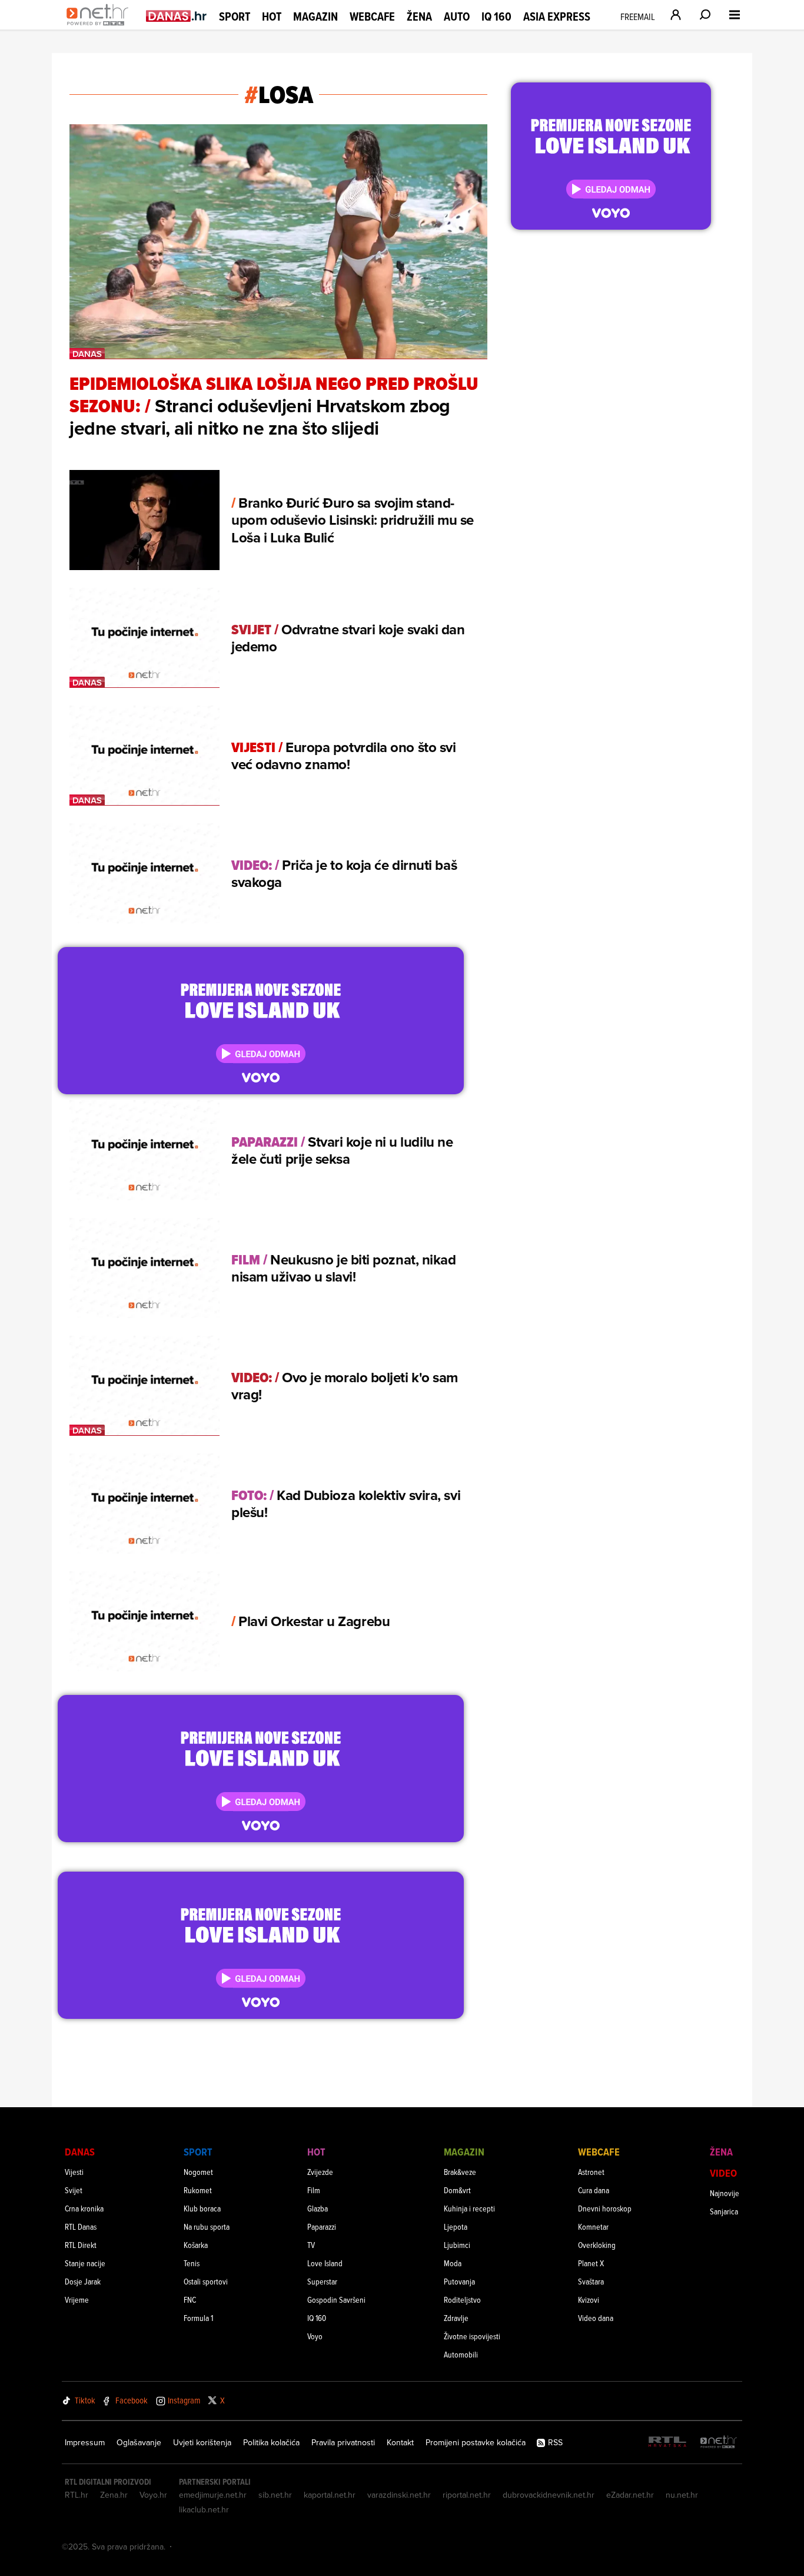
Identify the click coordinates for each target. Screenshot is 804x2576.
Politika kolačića (271, 2442)
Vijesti (74, 2172)
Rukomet (198, 2190)
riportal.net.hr (467, 2495)
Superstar (322, 2281)
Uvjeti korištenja (202, 2442)
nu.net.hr (682, 2495)
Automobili (461, 2354)
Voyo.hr (153, 2495)
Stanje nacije (85, 2263)
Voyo (315, 2336)
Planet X (591, 2263)
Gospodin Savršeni (336, 2299)
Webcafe (372, 16)
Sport (235, 16)
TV (311, 2245)
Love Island (325, 2263)
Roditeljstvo (462, 2299)
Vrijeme (77, 2299)
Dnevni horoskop (605, 2208)
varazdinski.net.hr (399, 2495)
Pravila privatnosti (343, 2442)
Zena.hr (114, 2495)
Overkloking (597, 2245)
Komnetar (593, 2226)
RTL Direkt (81, 2245)
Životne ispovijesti (472, 2336)
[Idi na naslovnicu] (100, 27)
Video (723, 2173)
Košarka (196, 2245)
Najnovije (725, 2193)
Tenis (192, 2263)
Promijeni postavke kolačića (476, 2442)
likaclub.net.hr (204, 2509)
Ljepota (456, 2226)
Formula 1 (198, 2318)
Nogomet (198, 2172)
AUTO (457, 17)
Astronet (591, 2172)
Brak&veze (460, 2172)
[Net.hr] (719, 2443)
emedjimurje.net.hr (213, 2495)
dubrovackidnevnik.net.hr (549, 2495)
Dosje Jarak (83, 2281)
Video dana (596, 2318)
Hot (272, 16)
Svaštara (591, 2281)
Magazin (315, 16)
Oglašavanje (139, 2442)
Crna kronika (84, 2208)
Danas (80, 2152)
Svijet (74, 2190)
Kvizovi (589, 2299)
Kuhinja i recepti (469, 2208)
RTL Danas (81, 2226)
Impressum (85, 2442)
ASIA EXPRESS (557, 17)
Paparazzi (322, 2226)
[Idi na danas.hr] (177, 16)
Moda (453, 2263)
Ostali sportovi (206, 2281)
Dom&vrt (457, 2190)
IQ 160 (496, 17)
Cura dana (594, 2190)
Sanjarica (724, 2211)
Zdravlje (456, 2318)
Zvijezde (320, 2172)
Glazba (318, 2208)
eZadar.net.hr (630, 2495)
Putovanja (459, 2281)
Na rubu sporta (207, 2226)
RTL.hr (77, 2495)
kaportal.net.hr (330, 2495)
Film (314, 2190)
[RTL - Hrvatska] (667, 2443)
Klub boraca (202, 2208)
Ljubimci (457, 2245)
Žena (419, 16)
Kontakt (400, 2442)
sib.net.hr (275, 2495)
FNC (190, 2299)
